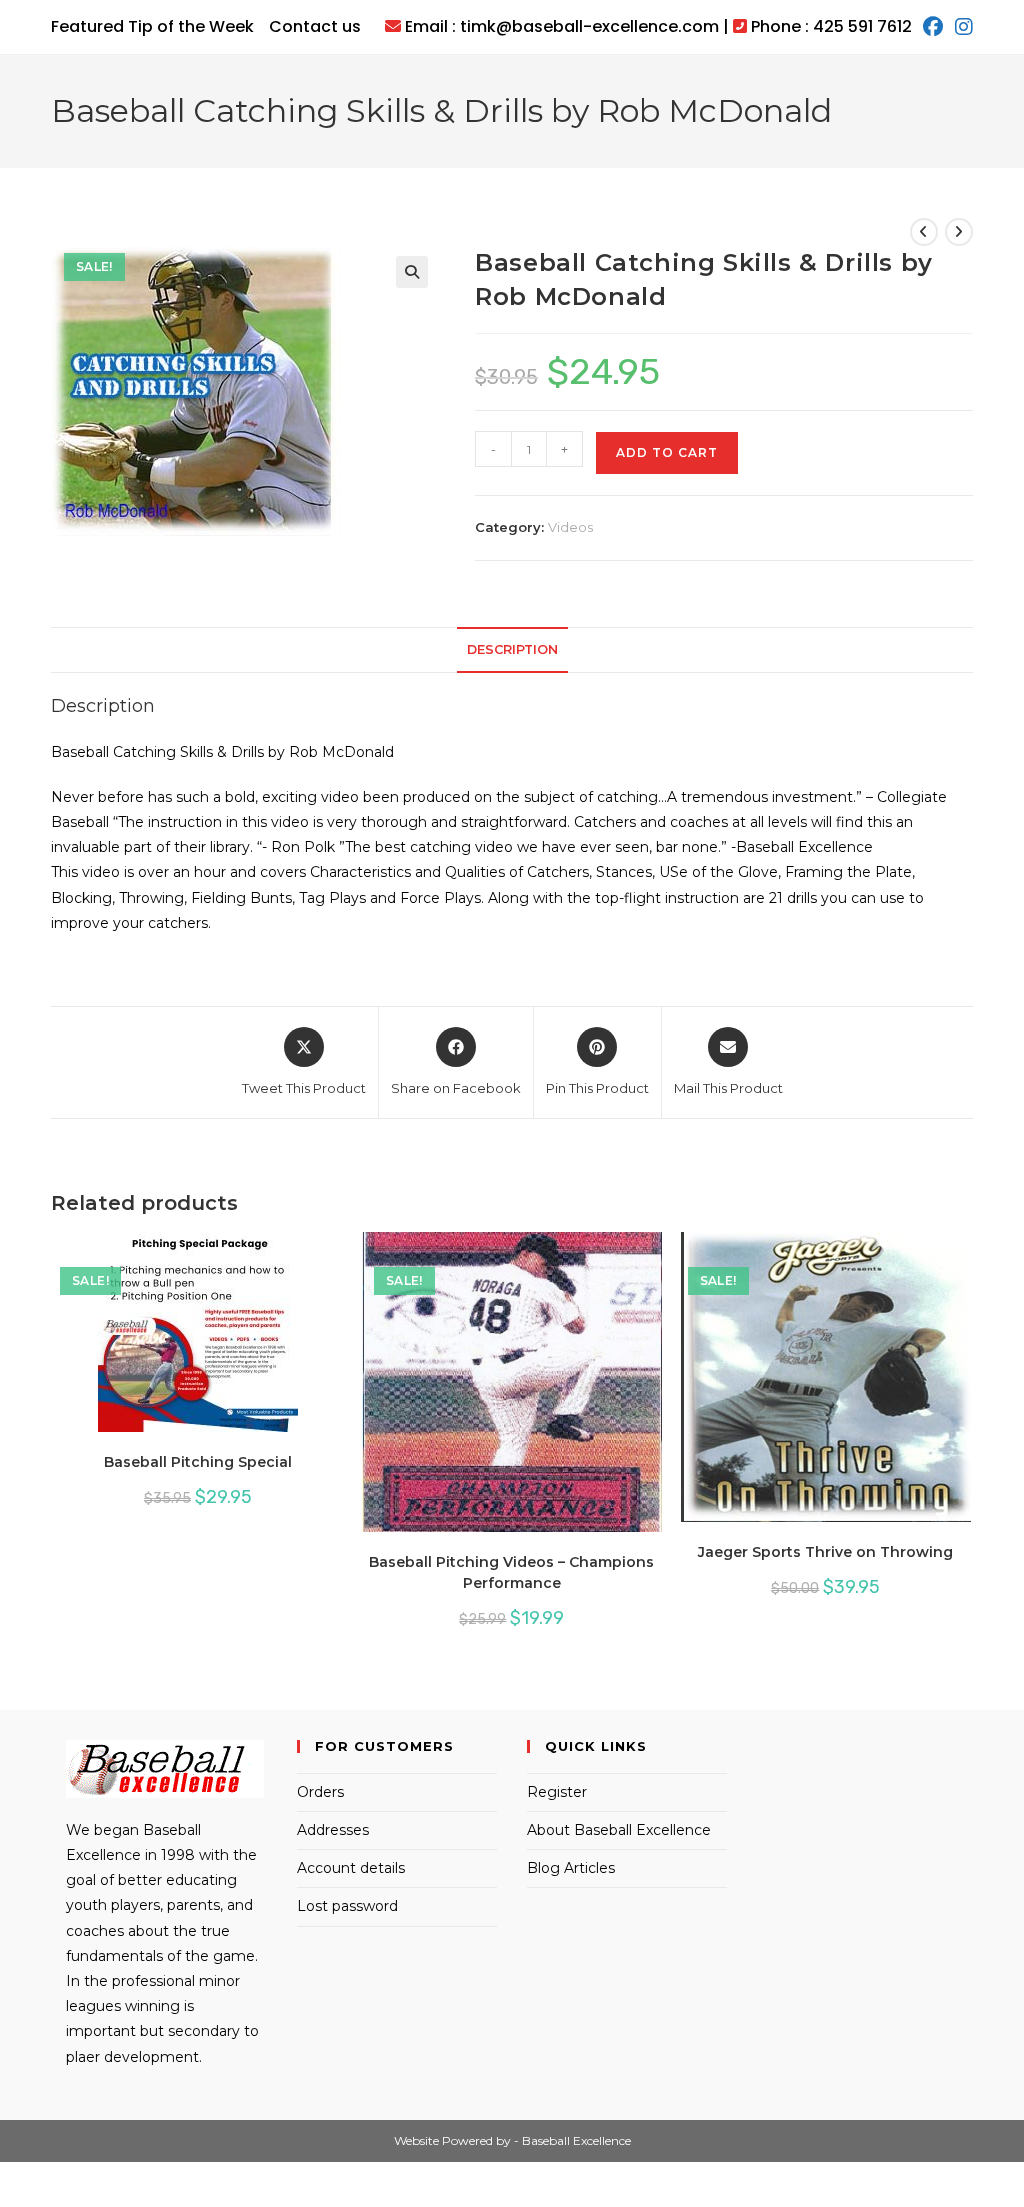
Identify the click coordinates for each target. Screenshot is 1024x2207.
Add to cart (667, 452)
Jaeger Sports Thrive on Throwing (825, 1552)
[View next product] (959, 232)
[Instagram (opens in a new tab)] (961, 27)
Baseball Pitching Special (198, 1462)
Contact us (315, 26)
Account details (351, 1868)
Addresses (333, 1830)
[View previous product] (924, 232)
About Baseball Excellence (619, 1830)
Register (557, 1792)
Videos (570, 527)
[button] (412, 272)
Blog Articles (571, 1868)
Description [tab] (512, 649)
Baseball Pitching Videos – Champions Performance (511, 1572)
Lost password (347, 1906)
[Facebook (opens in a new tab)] (933, 27)
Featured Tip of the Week (152, 26)
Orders (320, 1792)
